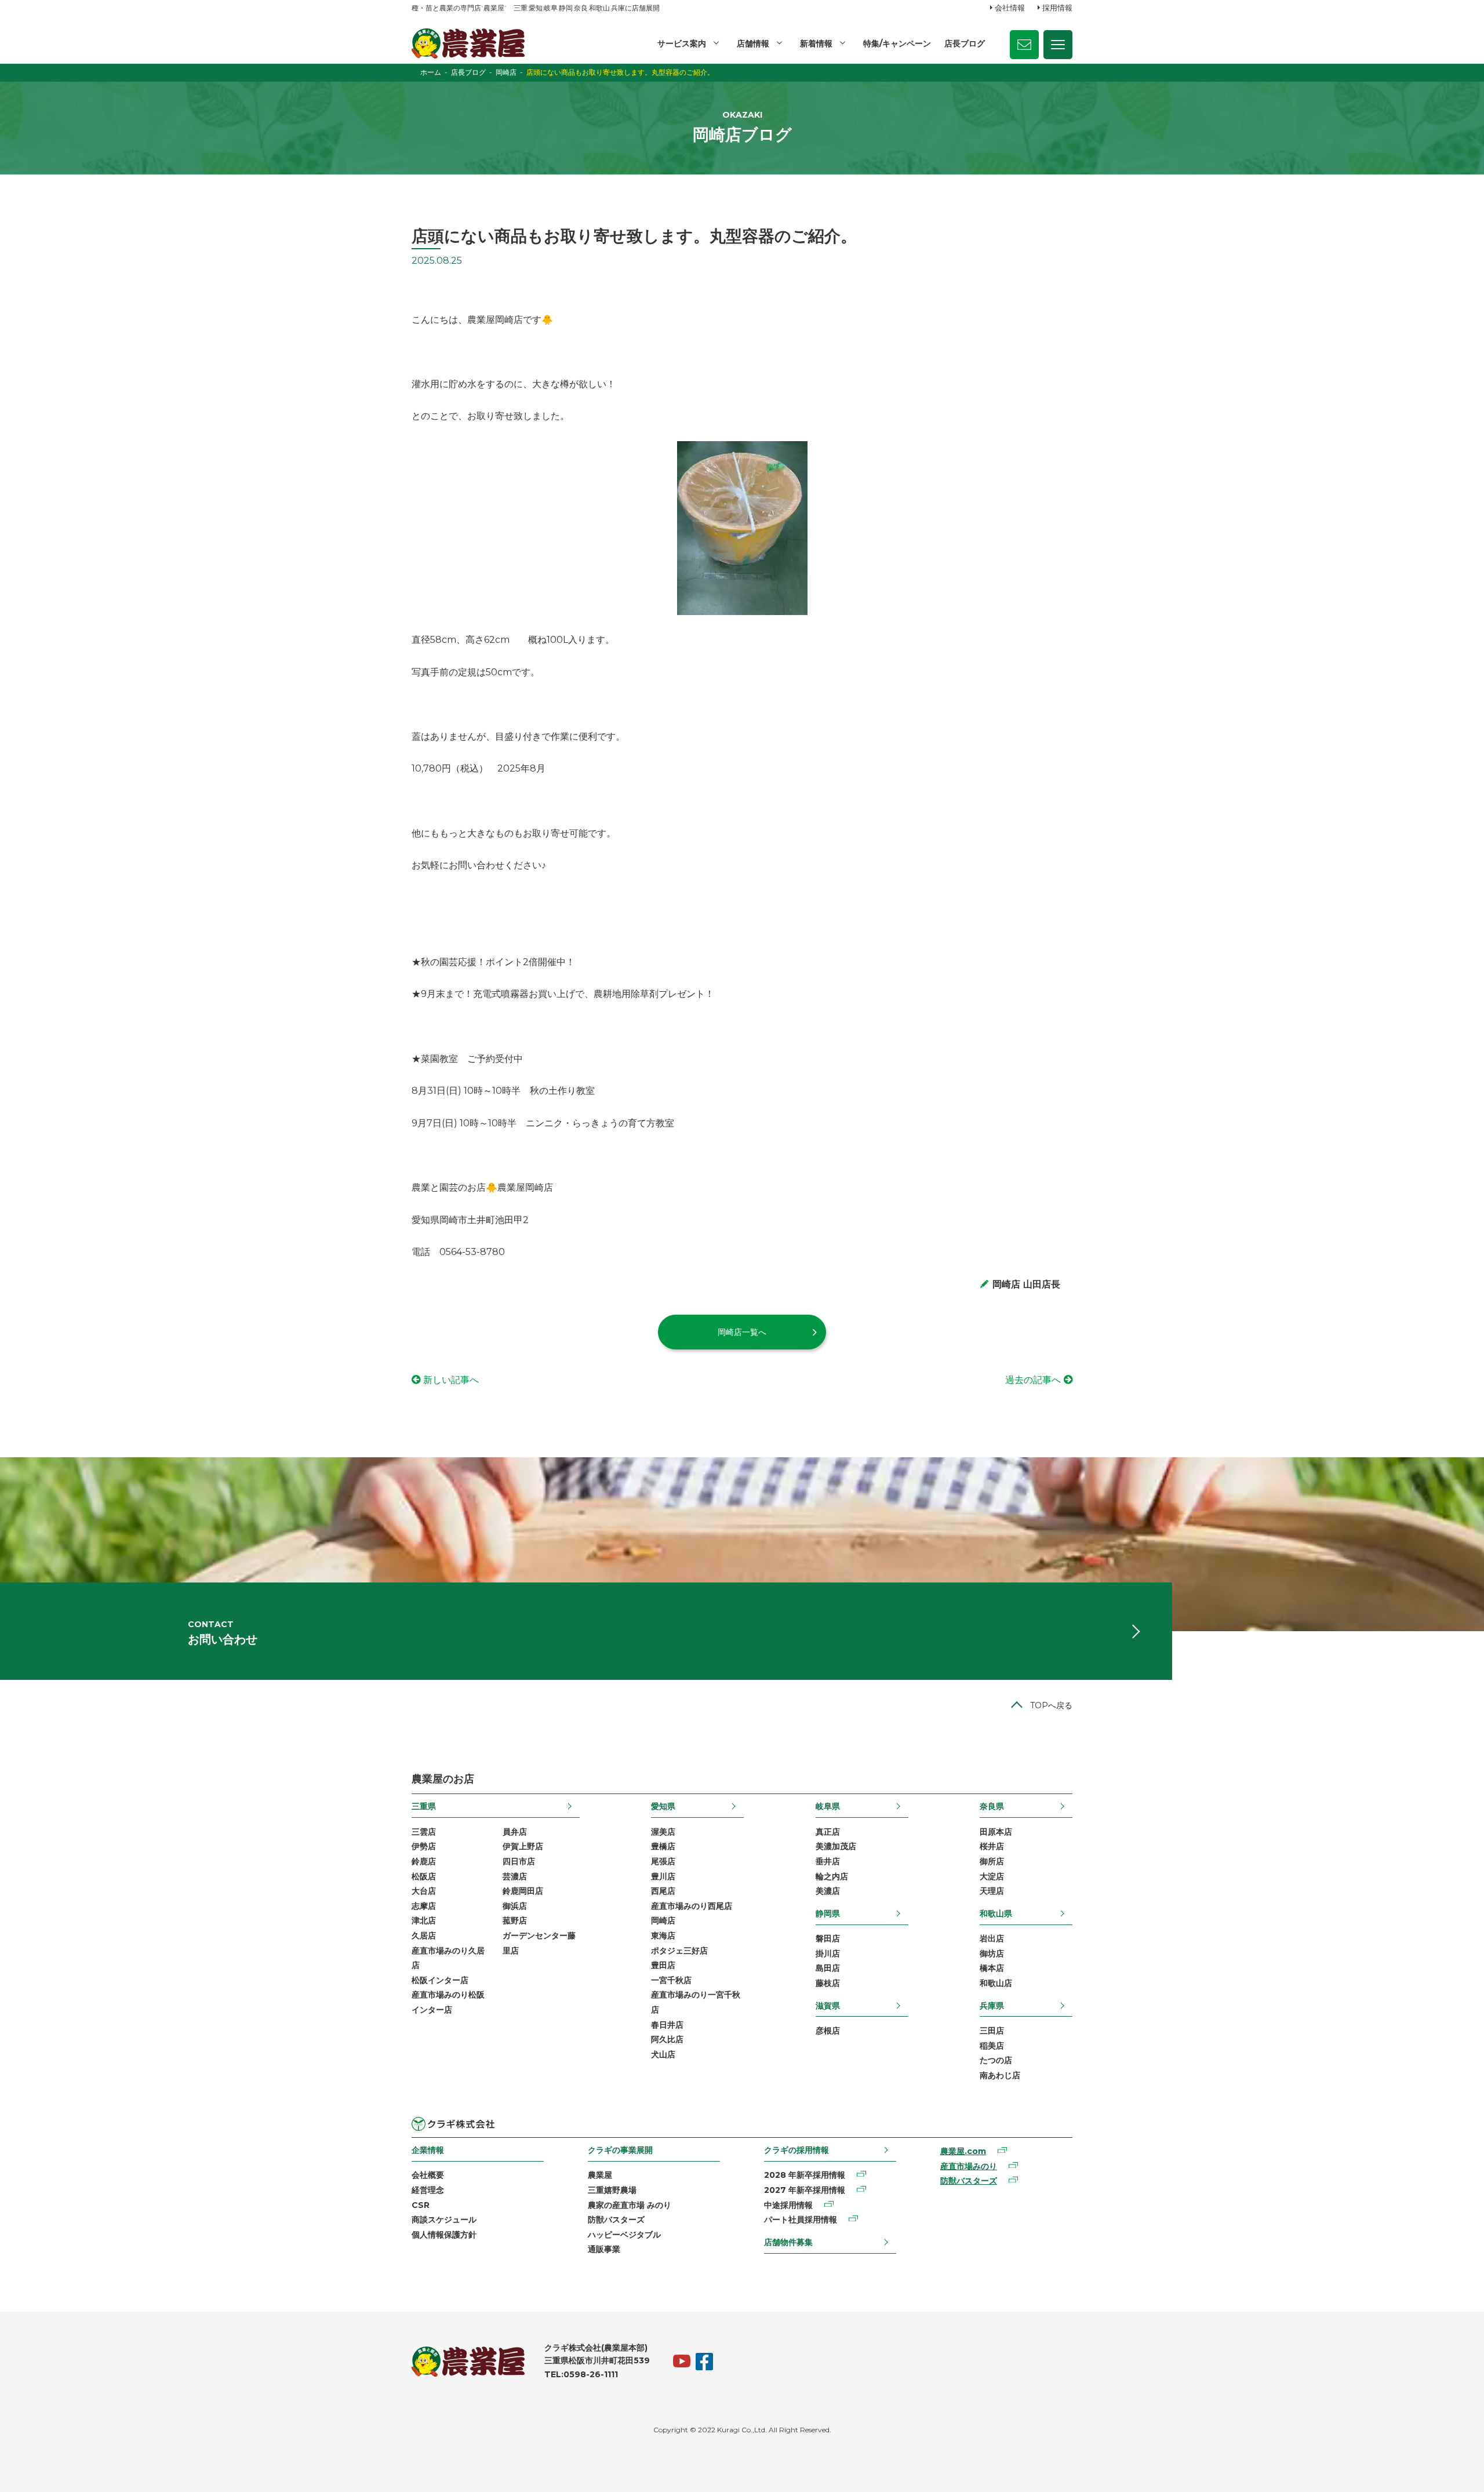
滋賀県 (828, 2006)
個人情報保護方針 (444, 2235)
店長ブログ (965, 43)
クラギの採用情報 (796, 2150)
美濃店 (828, 1891)
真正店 (828, 1832)
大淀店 (992, 1876)
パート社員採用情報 (801, 2220)
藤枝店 (828, 1983)
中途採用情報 (788, 2205)
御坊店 (992, 1953)
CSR (421, 2205)
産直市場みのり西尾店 (692, 1906)
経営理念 (428, 2190)
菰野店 (515, 1920)
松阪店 (424, 1876)
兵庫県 (992, 2006)
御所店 (992, 1861)
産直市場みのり (969, 2166)
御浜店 (515, 1906)
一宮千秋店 (671, 1980)
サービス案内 (682, 43)
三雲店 (424, 1832)
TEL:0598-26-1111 (581, 2374)
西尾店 (663, 1891)
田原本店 (996, 1832)
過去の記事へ (1033, 1380)
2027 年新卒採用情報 (805, 2190)
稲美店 (992, 2046)
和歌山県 (996, 1913)
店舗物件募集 (788, 2242)
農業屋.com (963, 2151)
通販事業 (604, 2249)
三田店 (992, 2031)
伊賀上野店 (523, 1846)
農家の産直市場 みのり (630, 2205)
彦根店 (828, 2031)
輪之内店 (832, 1876)
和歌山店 (996, 1983)
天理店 (992, 1891)
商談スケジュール (444, 2220)
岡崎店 (663, 1920)
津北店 (424, 1920)
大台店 (424, 1891)
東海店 (663, 1936)
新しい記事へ (451, 1380)
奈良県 (992, 1806)
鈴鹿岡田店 (523, 1891)
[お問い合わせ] (1024, 45)
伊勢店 (424, 1846)
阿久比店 (667, 2039)
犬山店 (663, 2054)
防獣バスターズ (616, 2220)
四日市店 (519, 1861)
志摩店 (424, 1906)
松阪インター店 (440, 1980)
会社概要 (428, 2175)
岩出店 (992, 1938)
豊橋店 (663, 1846)
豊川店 (663, 1876)
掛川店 (828, 1953)
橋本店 (992, 1968)
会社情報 (1010, 8)
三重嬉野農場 (612, 2190)
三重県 (424, 1806)
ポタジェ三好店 (679, 1951)
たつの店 (996, 2060)
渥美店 (663, 1832)
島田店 (828, 1968)
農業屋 (600, 2175)
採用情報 (1057, 8)
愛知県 (663, 1806)
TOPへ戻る (1051, 1705)
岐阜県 (828, 1806)
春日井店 (667, 2025)
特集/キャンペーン (897, 43)
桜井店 (992, 1846)
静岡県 (828, 1913)
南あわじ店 (1000, 2075)
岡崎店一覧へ (742, 1332)
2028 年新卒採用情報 (805, 2175)
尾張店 (663, 1861)
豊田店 (663, 1965)
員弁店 (515, 1832)
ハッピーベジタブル (624, 2235)
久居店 (424, 1936)
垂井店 (828, 1861)
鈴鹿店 (424, 1861)
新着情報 (816, 43)
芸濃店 (515, 1876)
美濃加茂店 (836, 1846)
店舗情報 (753, 43)
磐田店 (828, 1938)
